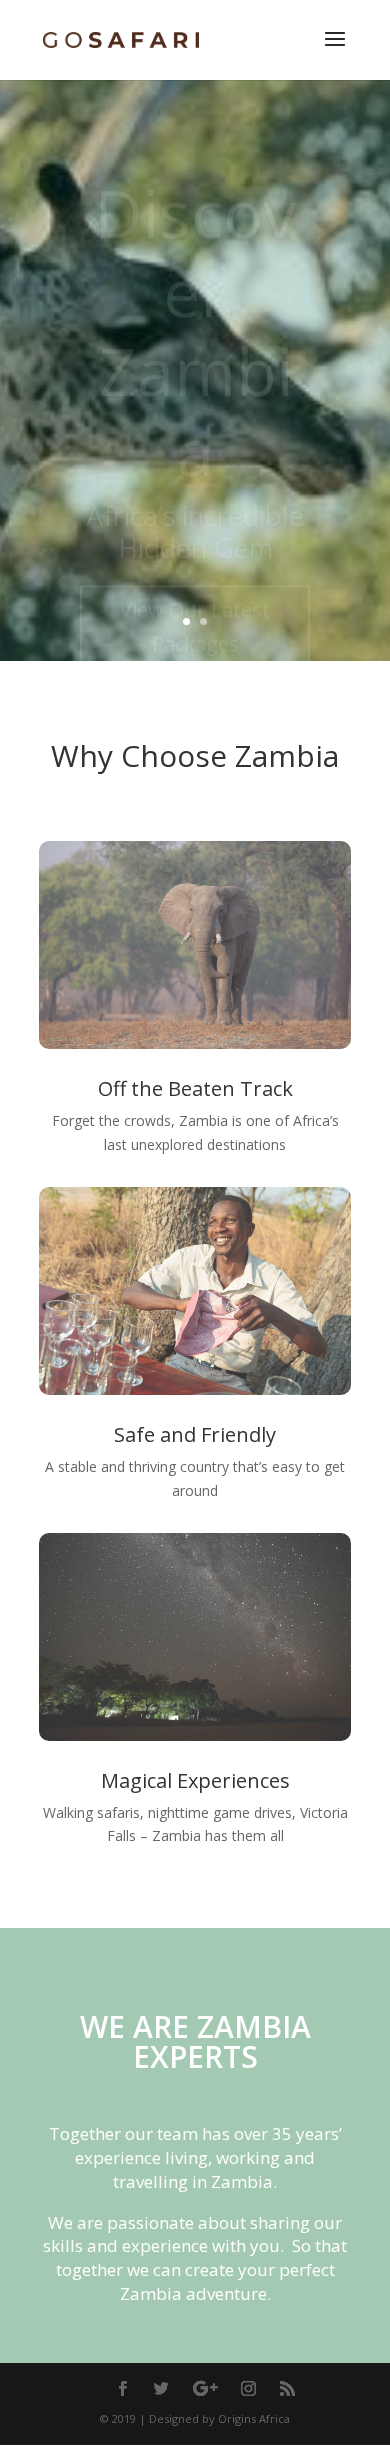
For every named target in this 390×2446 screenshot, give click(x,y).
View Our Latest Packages (195, 575)
